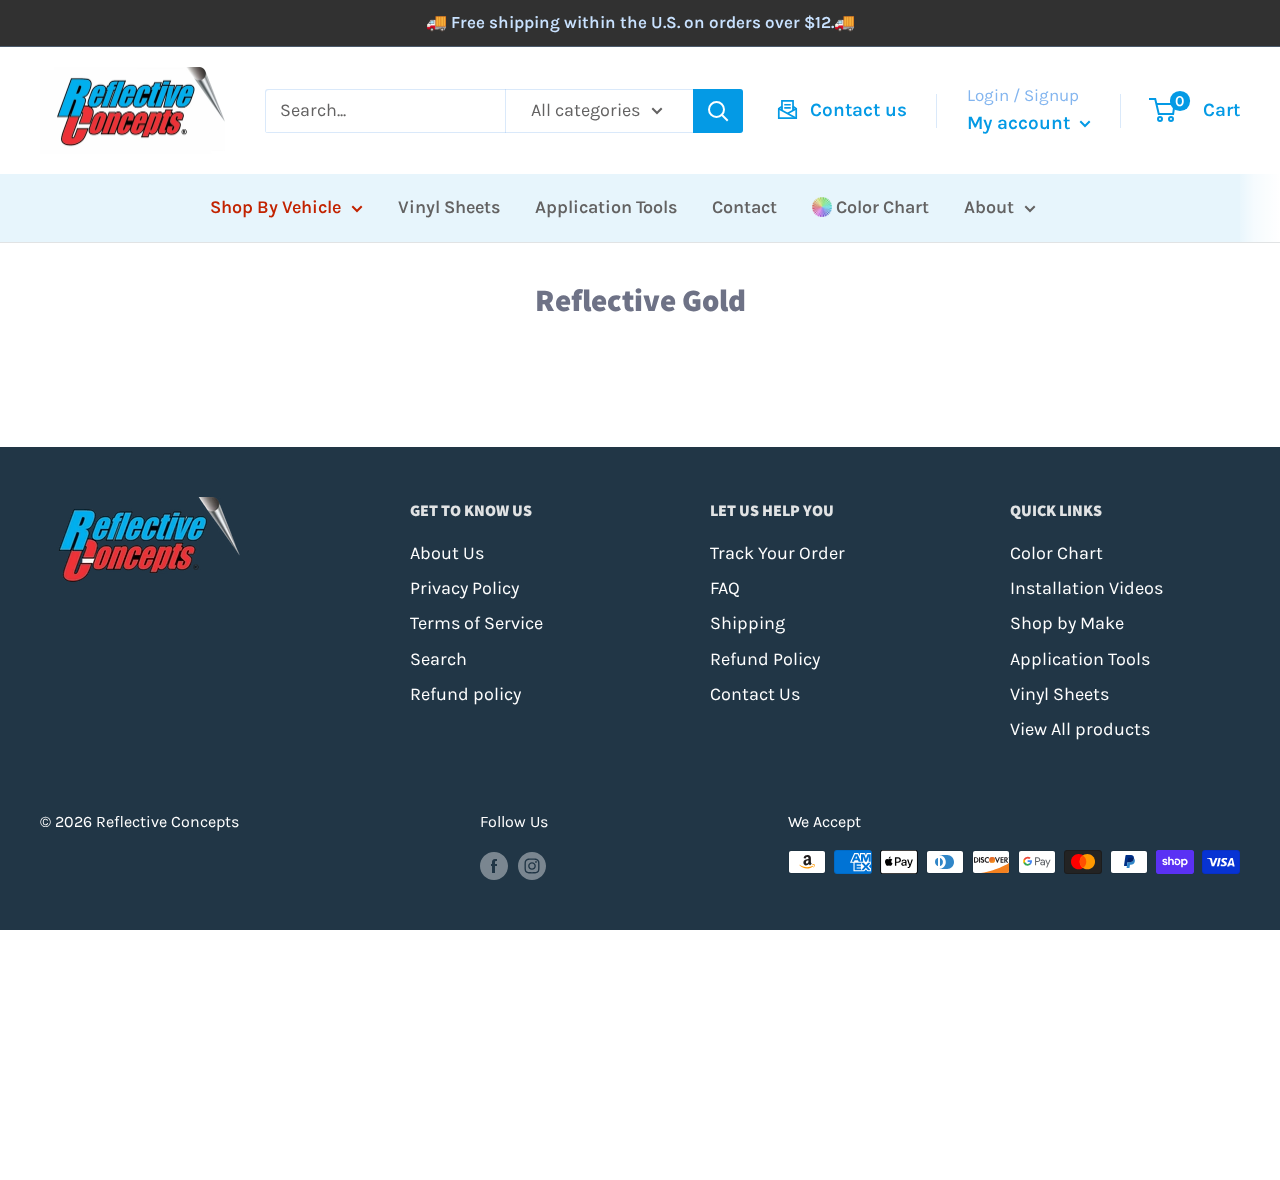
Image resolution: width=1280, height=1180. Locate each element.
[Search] (718, 111)
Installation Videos (1086, 588)
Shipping (747, 623)
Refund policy (465, 694)
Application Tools (606, 207)
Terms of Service (476, 623)
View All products (1080, 729)
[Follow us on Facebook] (494, 865)
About (989, 207)
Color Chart (882, 207)
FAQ (725, 588)
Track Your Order (777, 553)
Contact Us (755, 694)
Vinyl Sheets (449, 207)
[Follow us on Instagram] (532, 865)
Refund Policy (765, 659)
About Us (447, 553)
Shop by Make (1067, 623)
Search (438, 659)
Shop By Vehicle (275, 207)
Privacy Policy (464, 588)
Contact (744, 207)
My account (1021, 123)
